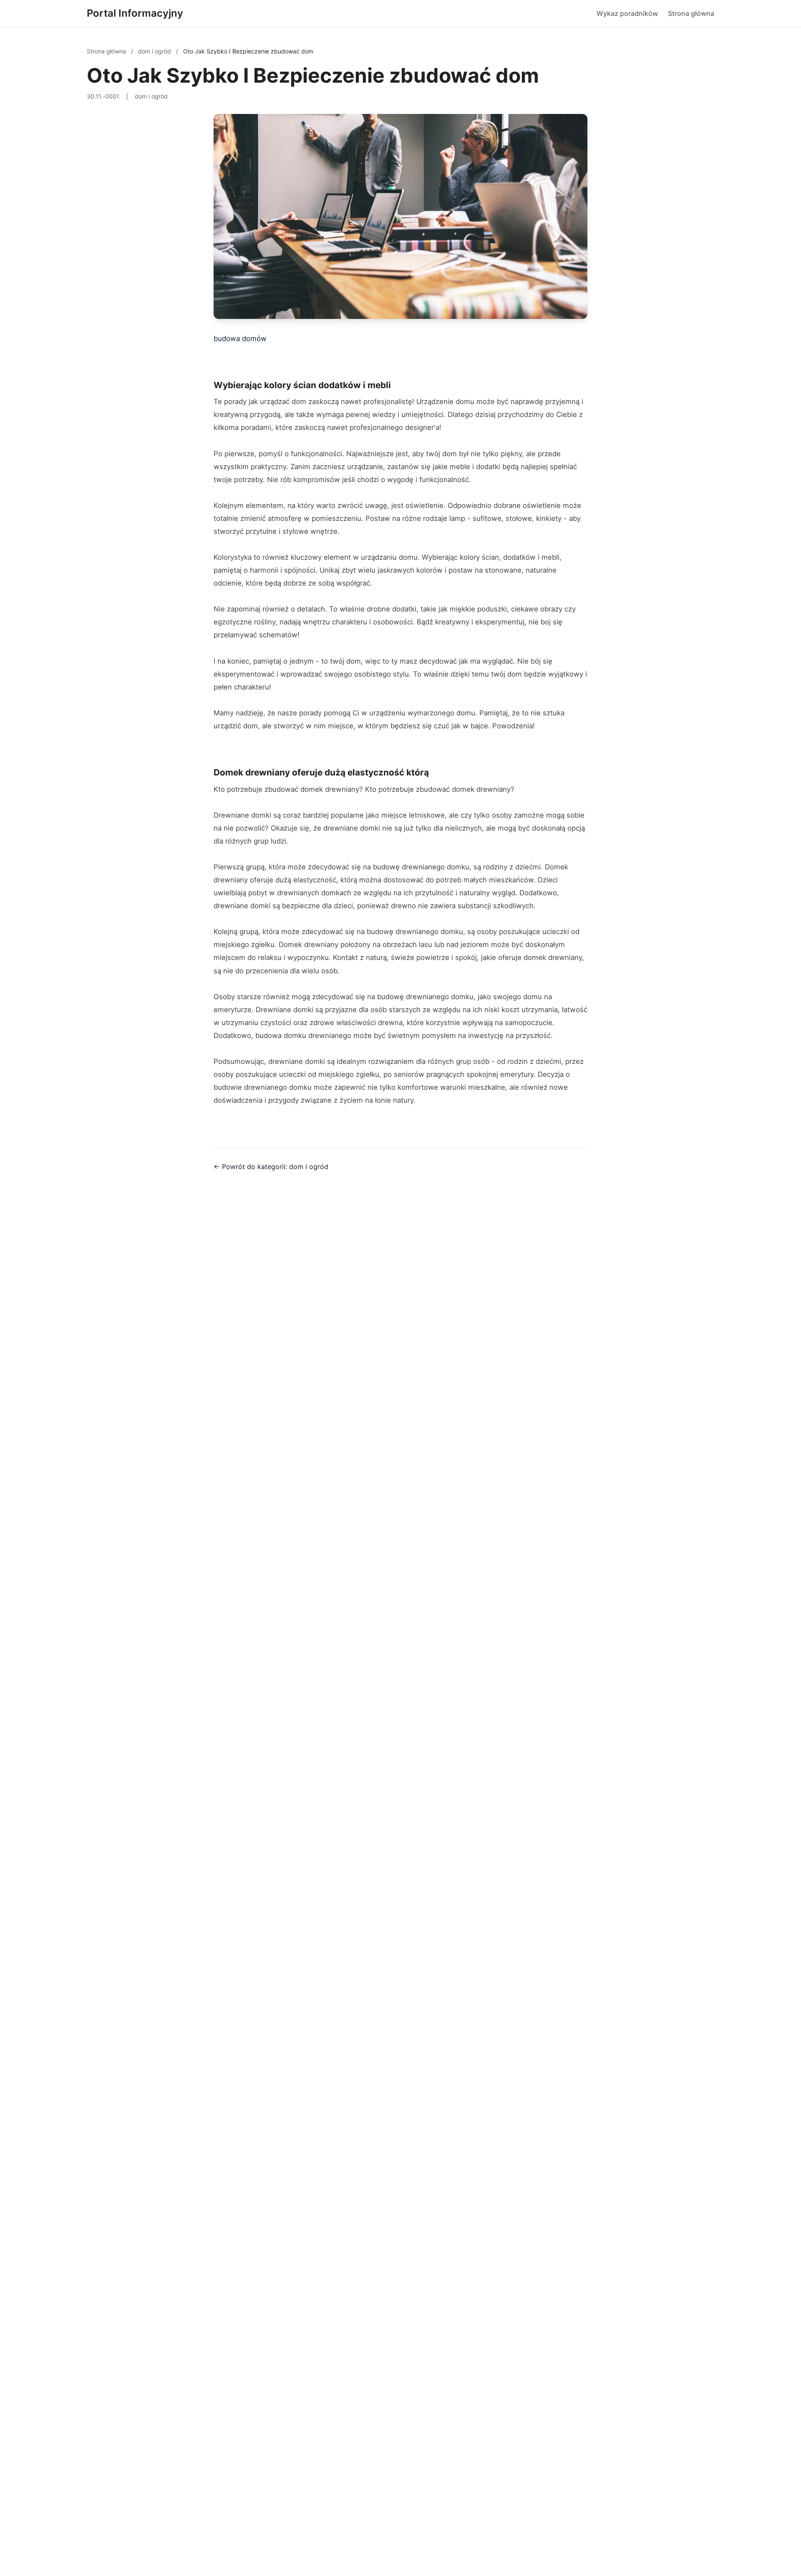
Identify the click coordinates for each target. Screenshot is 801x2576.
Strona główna (691, 13)
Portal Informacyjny (135, 13)
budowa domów (240, 338)
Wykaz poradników (627, 13)
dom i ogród (155, 51)
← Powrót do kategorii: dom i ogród (271, 1167)
